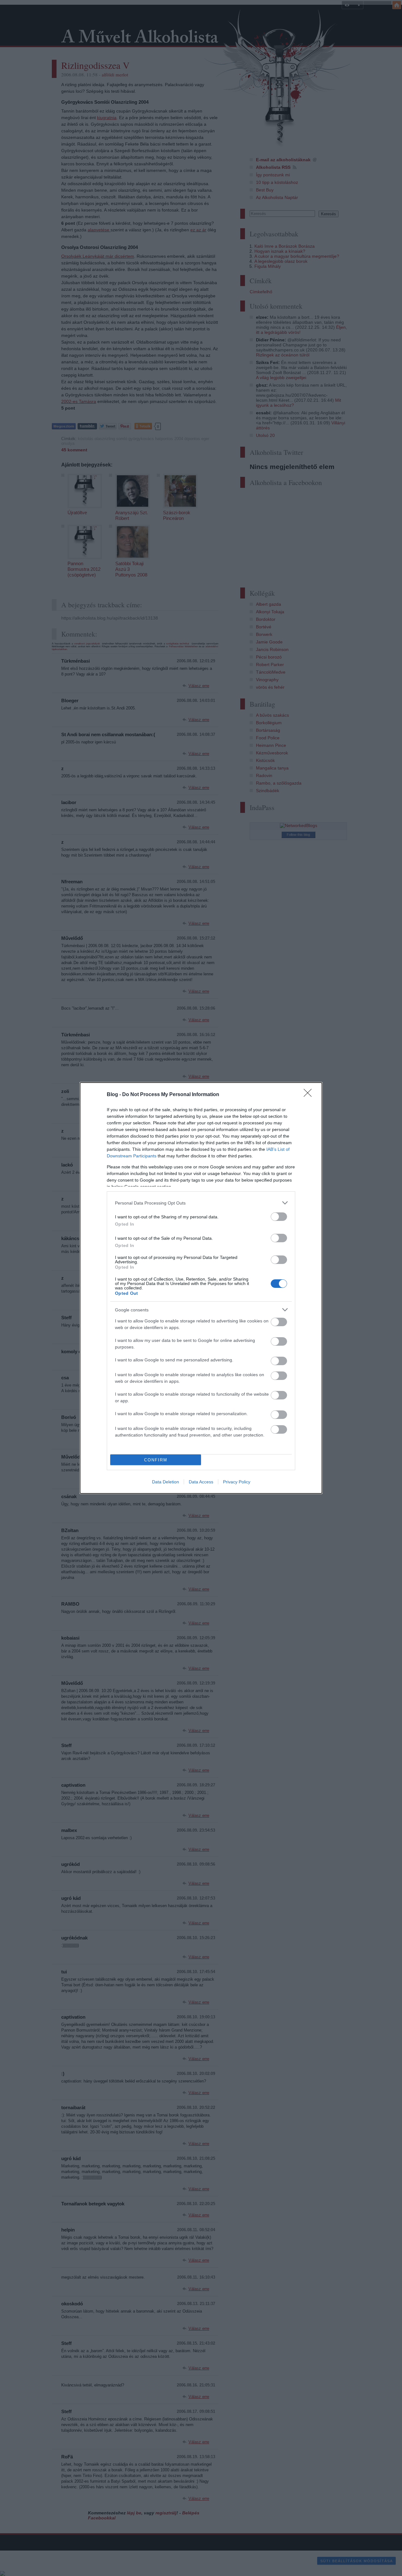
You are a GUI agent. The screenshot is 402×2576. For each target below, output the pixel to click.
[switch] (279, 1217)
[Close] (310, 1095)
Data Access (201, 1482)
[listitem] (201, 1203)
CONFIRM (156, 1460)
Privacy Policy (237, 1482)
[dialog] (201, 1288)
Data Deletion (166, 1482)
